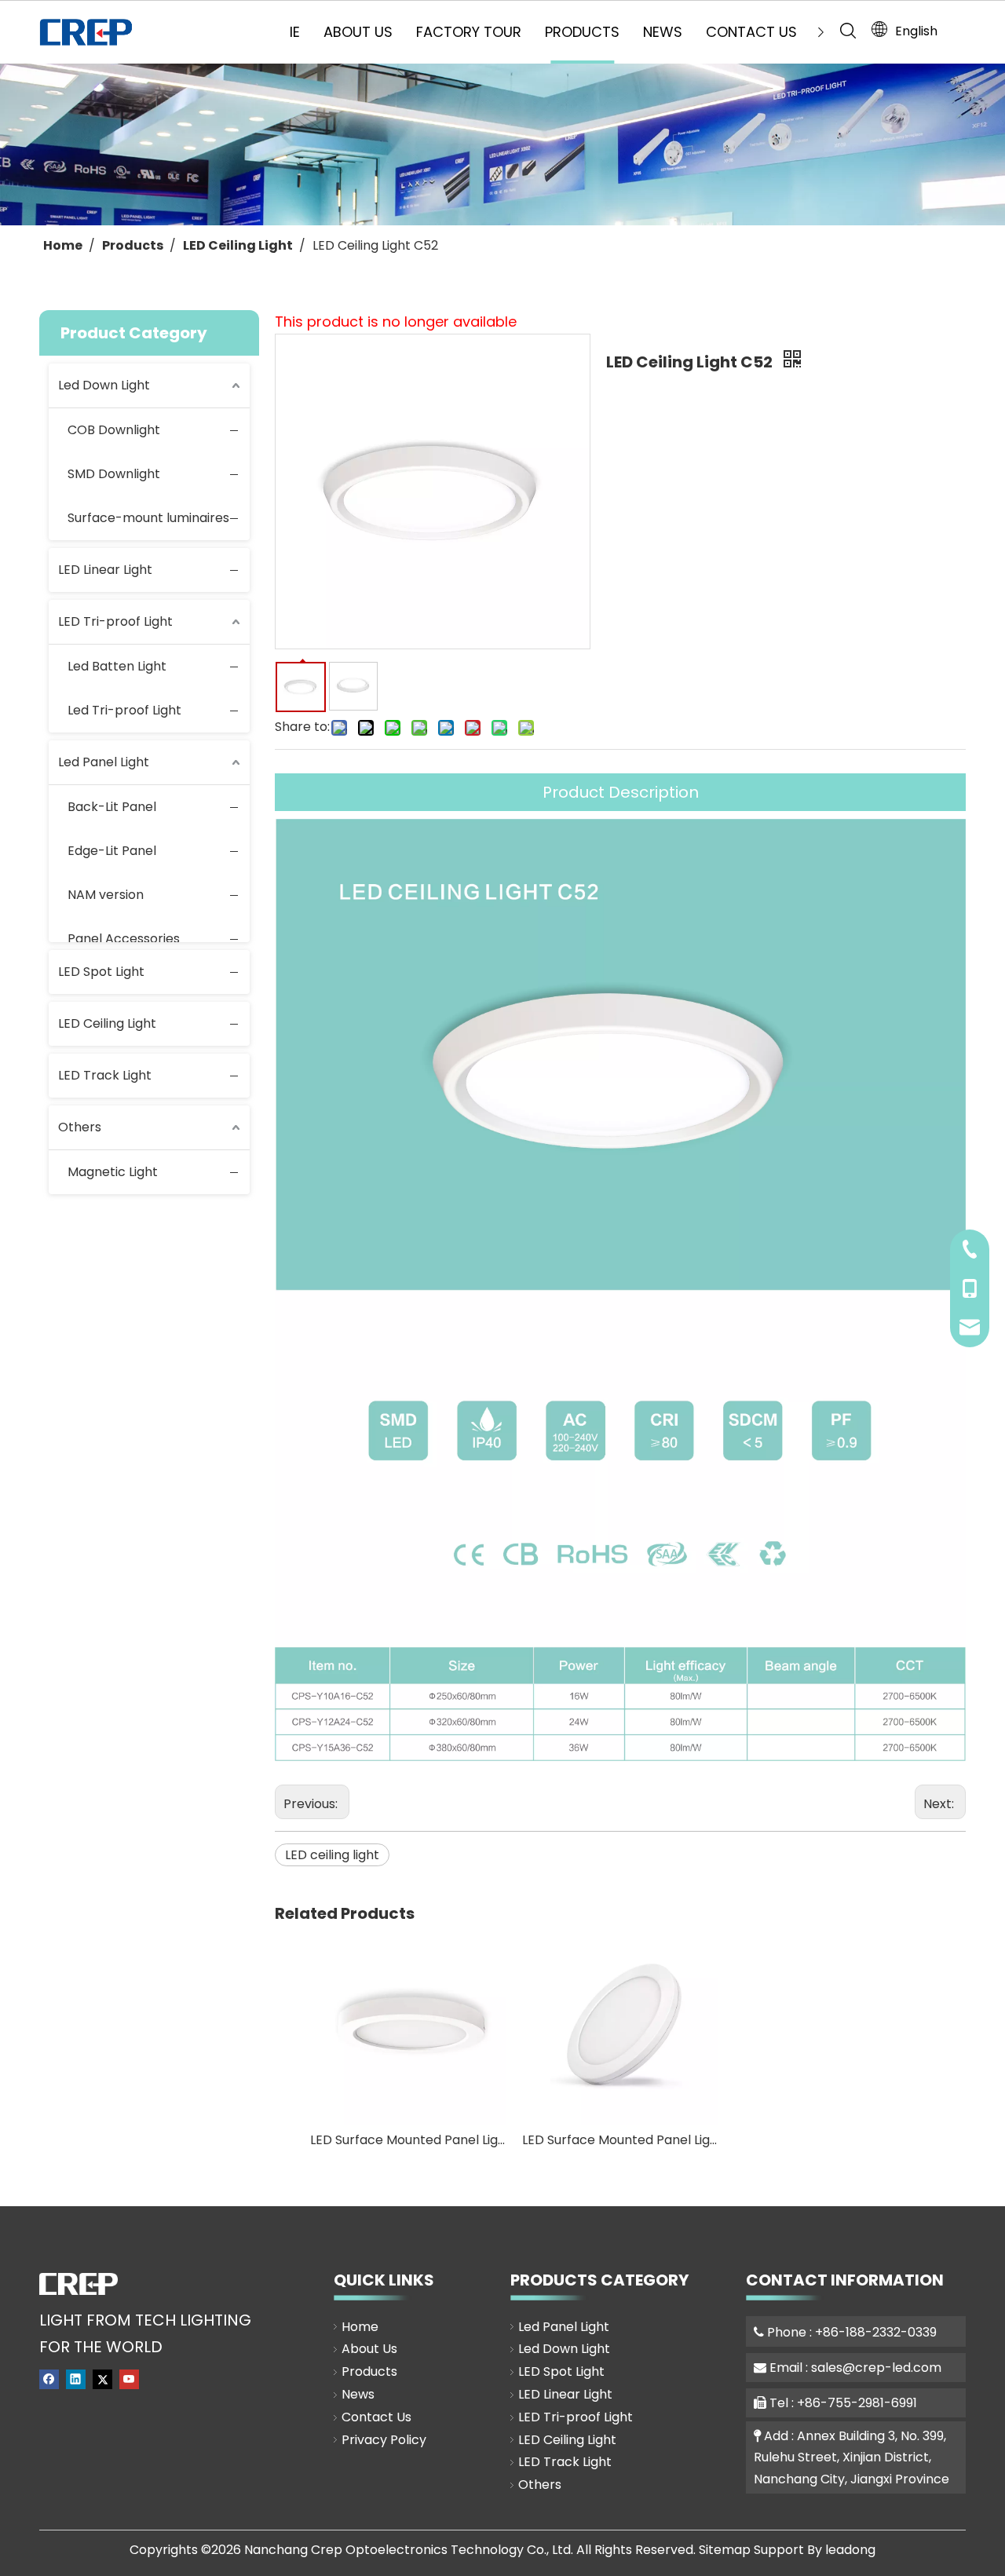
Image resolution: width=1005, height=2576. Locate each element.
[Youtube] (129, 2379)
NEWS (663, 32)
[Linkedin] (76, 2379)
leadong (850, 2550)
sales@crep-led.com (876, 2368)
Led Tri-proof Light (124, 710)
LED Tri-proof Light (115, 621)
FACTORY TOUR (469, 32)
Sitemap (725, 2550)
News (358, 2394)
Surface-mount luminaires (148, 518)
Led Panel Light (104, 762)
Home (360, 2327)
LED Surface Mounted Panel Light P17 (620, 2140)
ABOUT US (358, 32)
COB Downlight (114, 430)
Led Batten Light (117, 666)
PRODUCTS (582, 32)
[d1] (79, 2284)
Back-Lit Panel (112, 807)
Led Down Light (104, 385)
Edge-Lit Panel (112, 851)
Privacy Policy (384, 2440)
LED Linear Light (105, 570)
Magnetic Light (113, 1172)
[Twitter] (102, 2379)
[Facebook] (49, 2379)
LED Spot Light (101, 972)
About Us (369, 2349)
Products (369, 2371)
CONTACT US (751, 32)
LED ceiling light (332, 1855)
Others (80, 1127)
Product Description (621, 792)
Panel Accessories (124, 939)
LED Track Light (105, 1075)
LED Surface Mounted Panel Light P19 (408, 2140)
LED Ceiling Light (107, 1023)
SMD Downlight (114, 474)
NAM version (106, 895)
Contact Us (376, 2417)
